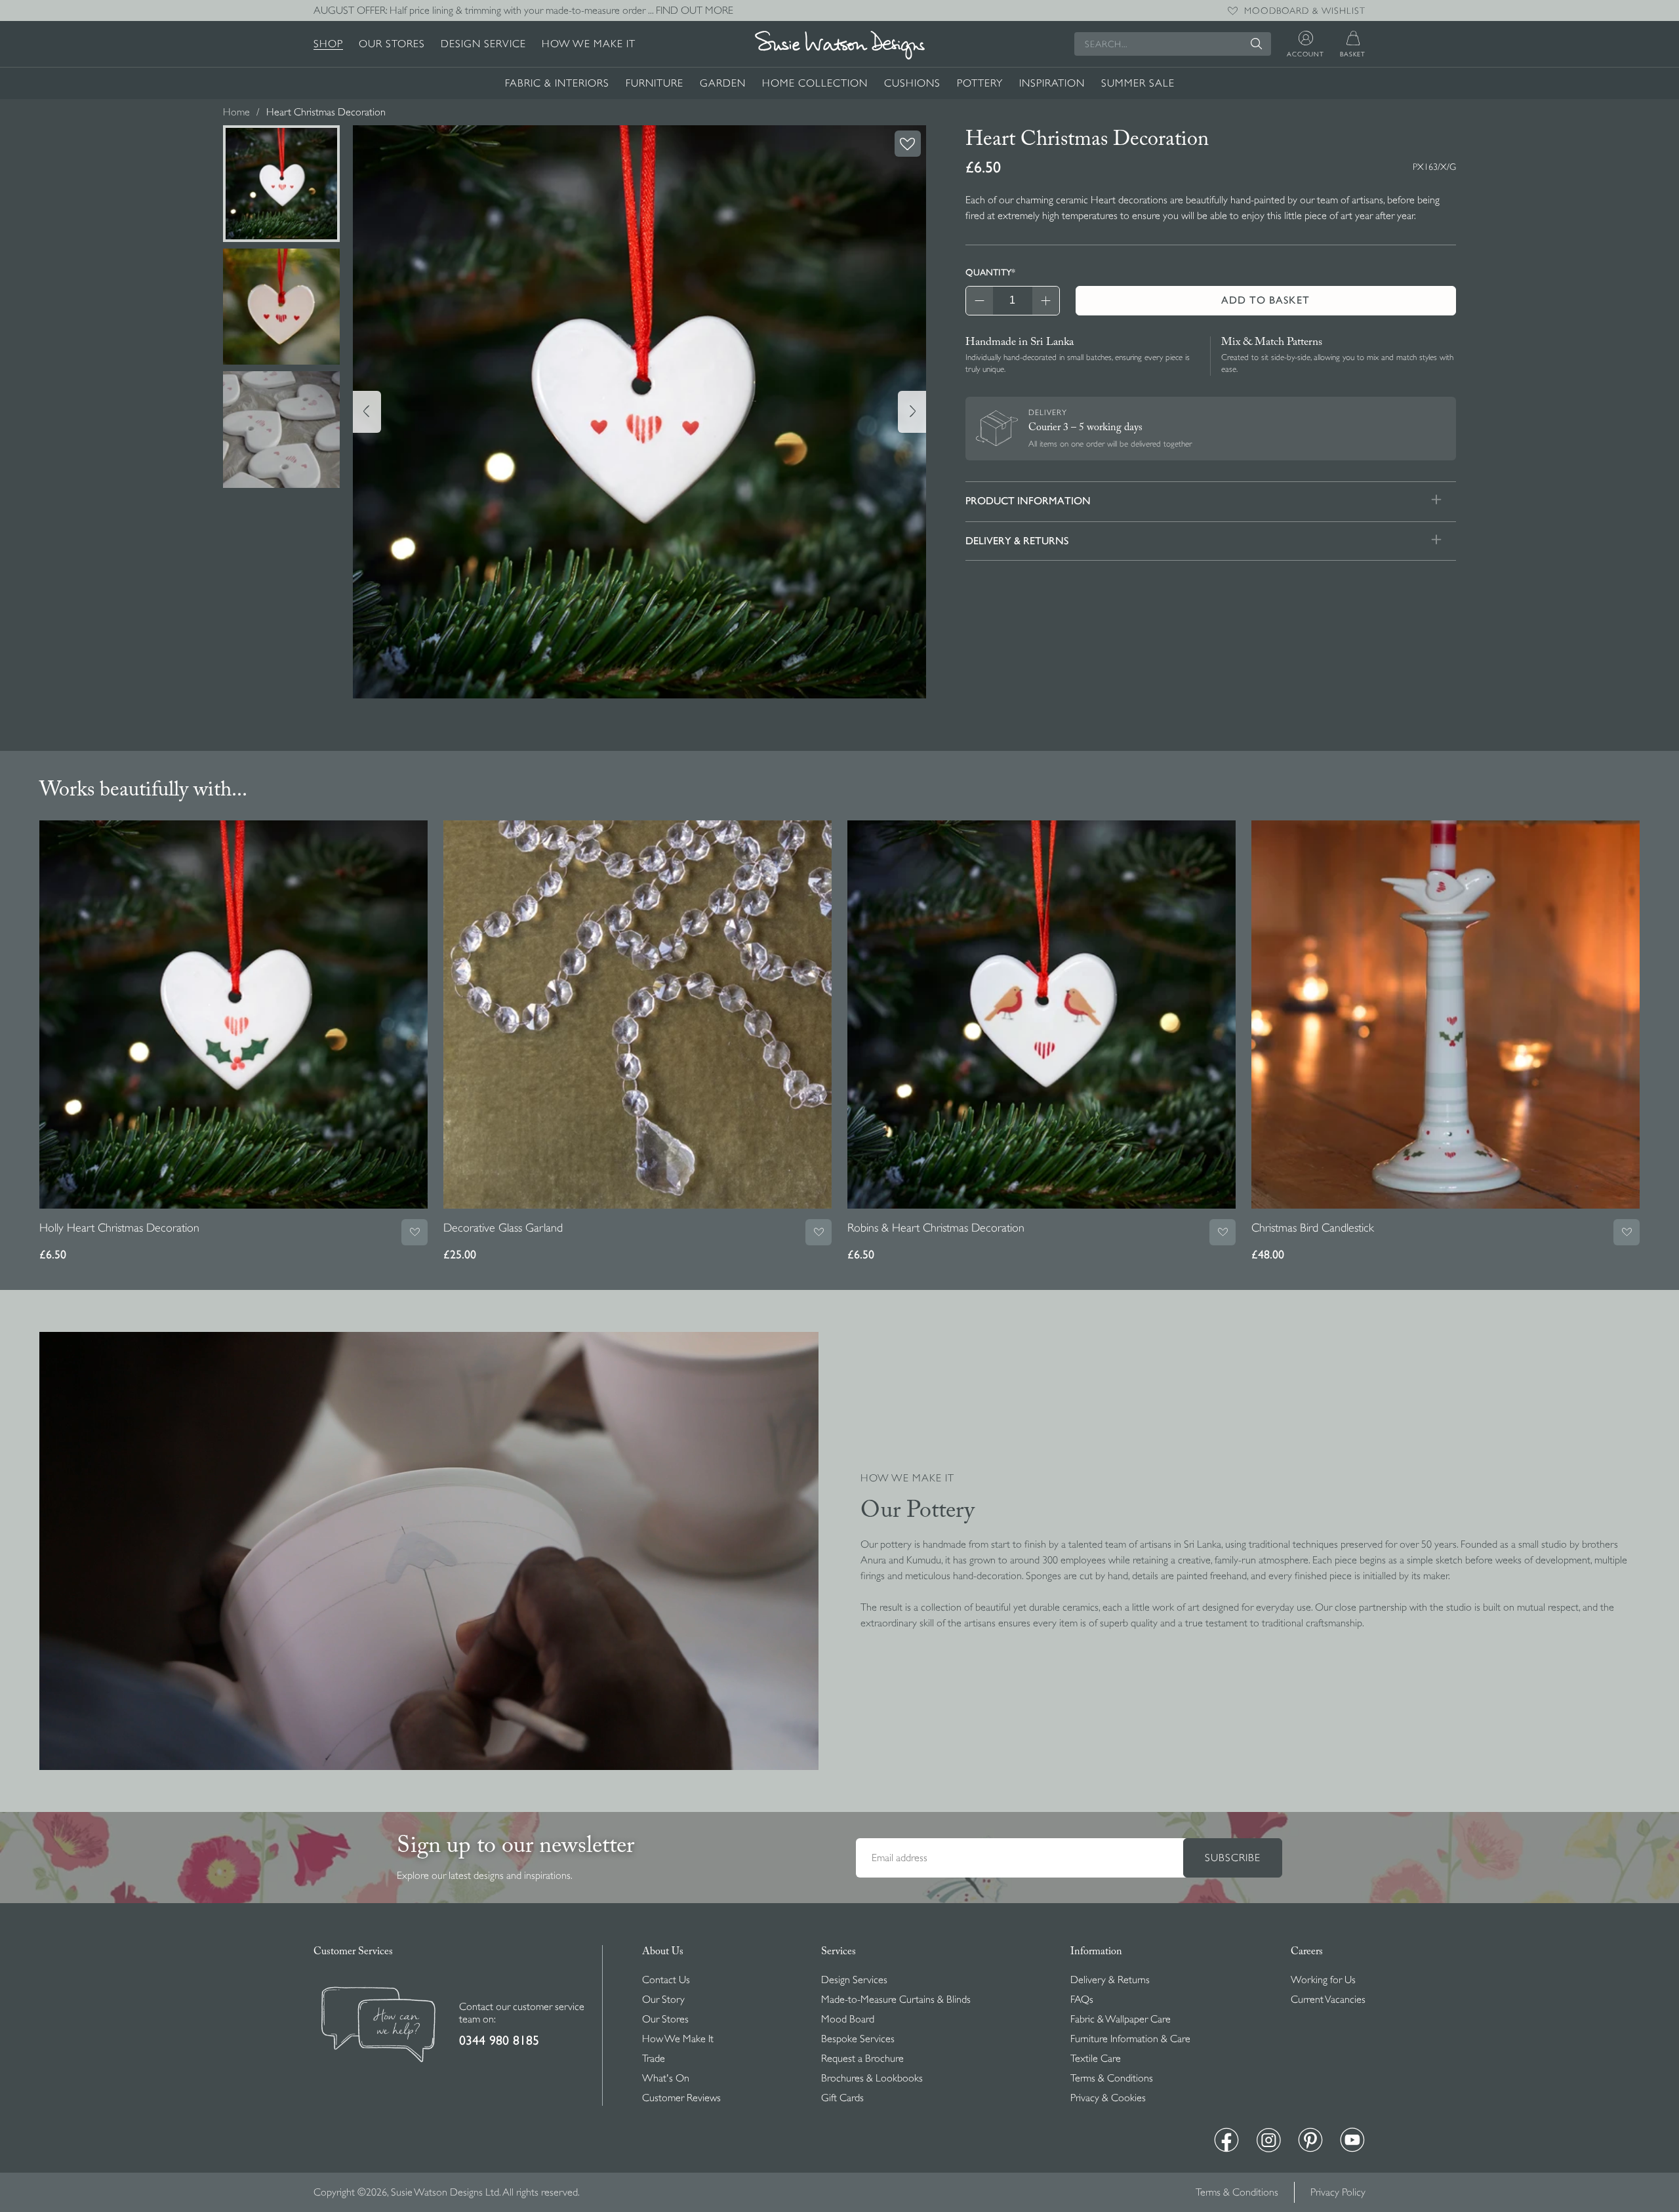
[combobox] (1173, 44)
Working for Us (1323, 1980)
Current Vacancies (1328, 2000)
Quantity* (990, 272)
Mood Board (848, 2019)
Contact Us (666, 1980)
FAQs (1082, 2000)
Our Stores (392, 44)
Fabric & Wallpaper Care (1121, 2019)
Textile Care (1096, 2059)
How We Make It (589, 44)
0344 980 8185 (499, 2041)
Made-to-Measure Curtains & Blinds (896, 2000)
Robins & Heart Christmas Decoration (936, 1228)
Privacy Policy (1338, 2192)
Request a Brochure (862, 2059)
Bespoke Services (858, 2039)
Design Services (854, 1980)
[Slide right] (912, 412)
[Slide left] (367, 412)
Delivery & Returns (1110, 1980)
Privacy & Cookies (1108, 2098)
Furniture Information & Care (1130, 2039)
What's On (666, 2078)
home (236, 112)
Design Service (483, 44)
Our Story (663, 2000)
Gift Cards (842, 2098)
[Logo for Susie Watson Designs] (839, 45)
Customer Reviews (681, 2098)
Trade (654, 2059)
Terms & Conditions (1112, 2078)
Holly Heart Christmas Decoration (119, 1228)
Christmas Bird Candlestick (1313, 1228)
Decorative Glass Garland (503, 1228)
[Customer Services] (378, 2026)
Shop (328, 44)
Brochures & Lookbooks (872, 2078)
